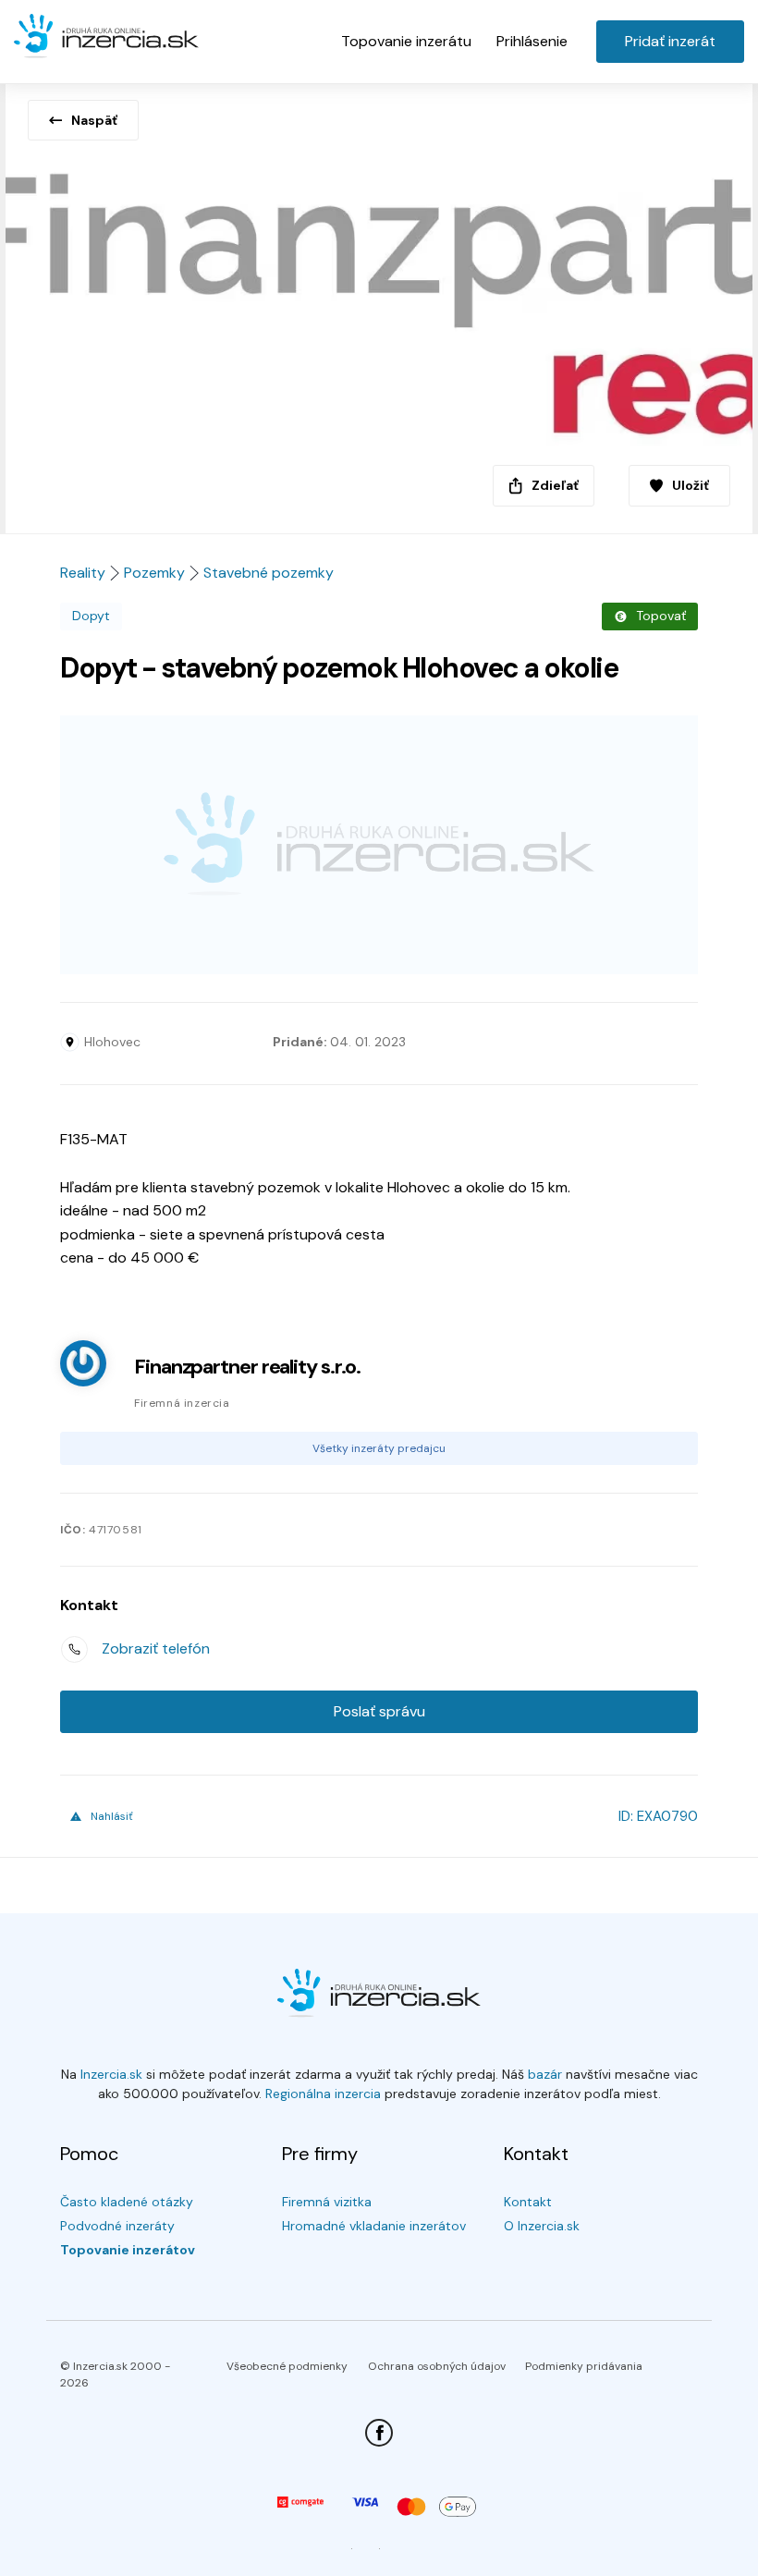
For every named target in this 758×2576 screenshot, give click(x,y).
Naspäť (94, 120)
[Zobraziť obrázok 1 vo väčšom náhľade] (379, 303)
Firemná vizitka (327, 2202)
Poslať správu (379, 1711)
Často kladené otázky (127, 2202)
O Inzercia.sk (542, 2226)
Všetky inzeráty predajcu (379, 1448)
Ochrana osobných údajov (437, 2366)
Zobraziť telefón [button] (156, 1648)
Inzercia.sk (111, 2074)
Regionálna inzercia (323, 2094)
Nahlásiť (112, 1816)
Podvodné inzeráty (117, 2226)
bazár (545, 2074)
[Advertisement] (379, 845)
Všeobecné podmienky (287, 2366)
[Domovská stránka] (106, 37)
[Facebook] (379, 2433)
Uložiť (691, 485)
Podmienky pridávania (584, 2366)
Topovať (661, 616)
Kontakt (528, 2202)
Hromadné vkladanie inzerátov (374, 2226)
